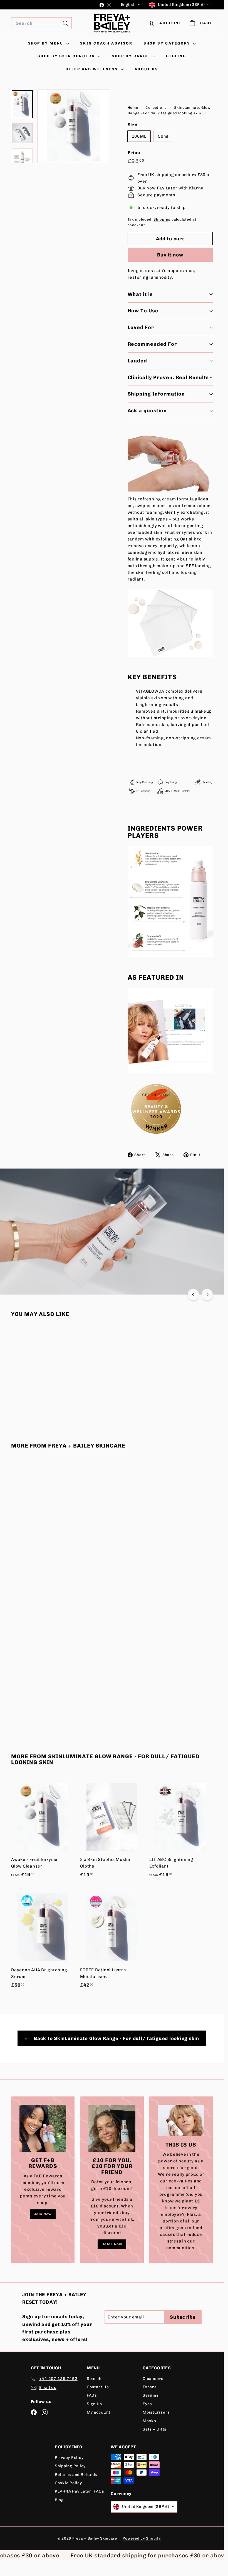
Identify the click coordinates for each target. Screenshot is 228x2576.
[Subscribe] (193, 1306)
